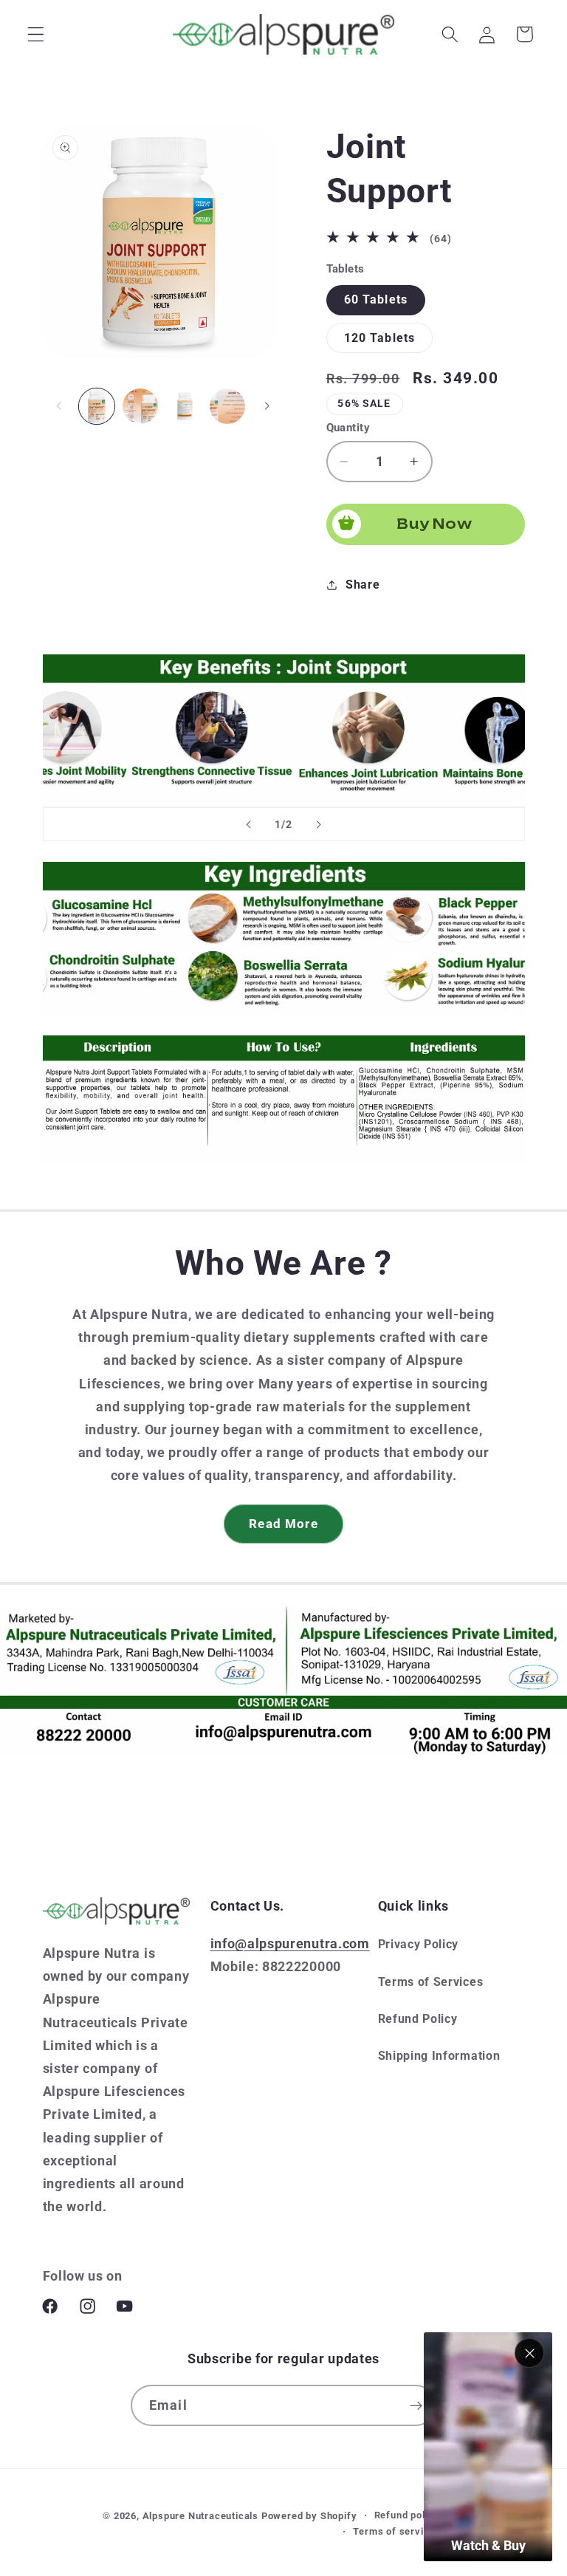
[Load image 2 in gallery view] (140, 406)
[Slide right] (267, 406)
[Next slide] (318, 824)
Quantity (348, 428)
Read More (283, 1524)
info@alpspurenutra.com (290, 1943)
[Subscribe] (416, 2405)
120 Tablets (380, 338)
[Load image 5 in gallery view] (227, 406)
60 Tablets (376, 299)
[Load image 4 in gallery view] (184, 406)
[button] (36, 34)
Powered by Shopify (309, 2516)
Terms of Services (431, 1982)
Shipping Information (439, 2056)
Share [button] (362, 585)
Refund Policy (418, 2019)
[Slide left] (59, 406)
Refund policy (407, 2515)
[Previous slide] (249, 824)
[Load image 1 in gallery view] (97, 406)
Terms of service (394, 2531)
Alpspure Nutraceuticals (202, 2516)
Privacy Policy (419, 1944)
